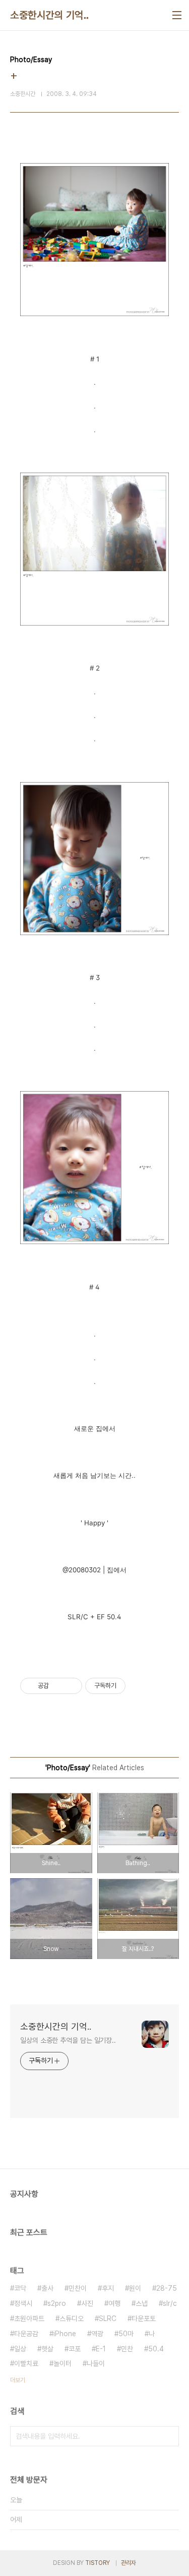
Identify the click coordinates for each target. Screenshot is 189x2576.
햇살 (47, 2349)
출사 (47, 2288)
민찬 (127, 2349)
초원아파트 (29, 2319)
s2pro (57, 2303)
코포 (75, 2349)
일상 (20, 2349)
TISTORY (98, 2563)
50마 (126, 2334)
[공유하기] (58, 1686)
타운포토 (144, 2319)
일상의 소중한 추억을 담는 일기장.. (68, 2040)
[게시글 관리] (71, 1686)
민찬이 (78, 2288)
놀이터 (62, 2363)
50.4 (156, 2349)
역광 (97, 2334)
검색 (169, 2436)
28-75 (167, 2288)
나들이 (96, 2363)
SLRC (108, 2319)
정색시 (23, 2303)
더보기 (18, 2380)
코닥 (20, 2288)
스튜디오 (72, 2319)
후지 (108, 2288)
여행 (114, 2303)
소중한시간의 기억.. (50, 15)
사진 (87, 2303)
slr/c (170, 2303)
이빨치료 (26, 2363)
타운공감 (26, 2334)
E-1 (101, 2349)
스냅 (142, 2303)
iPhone (65, 2334)
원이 (135, 2288)
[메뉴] (177, 15)
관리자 (129, 2563)
